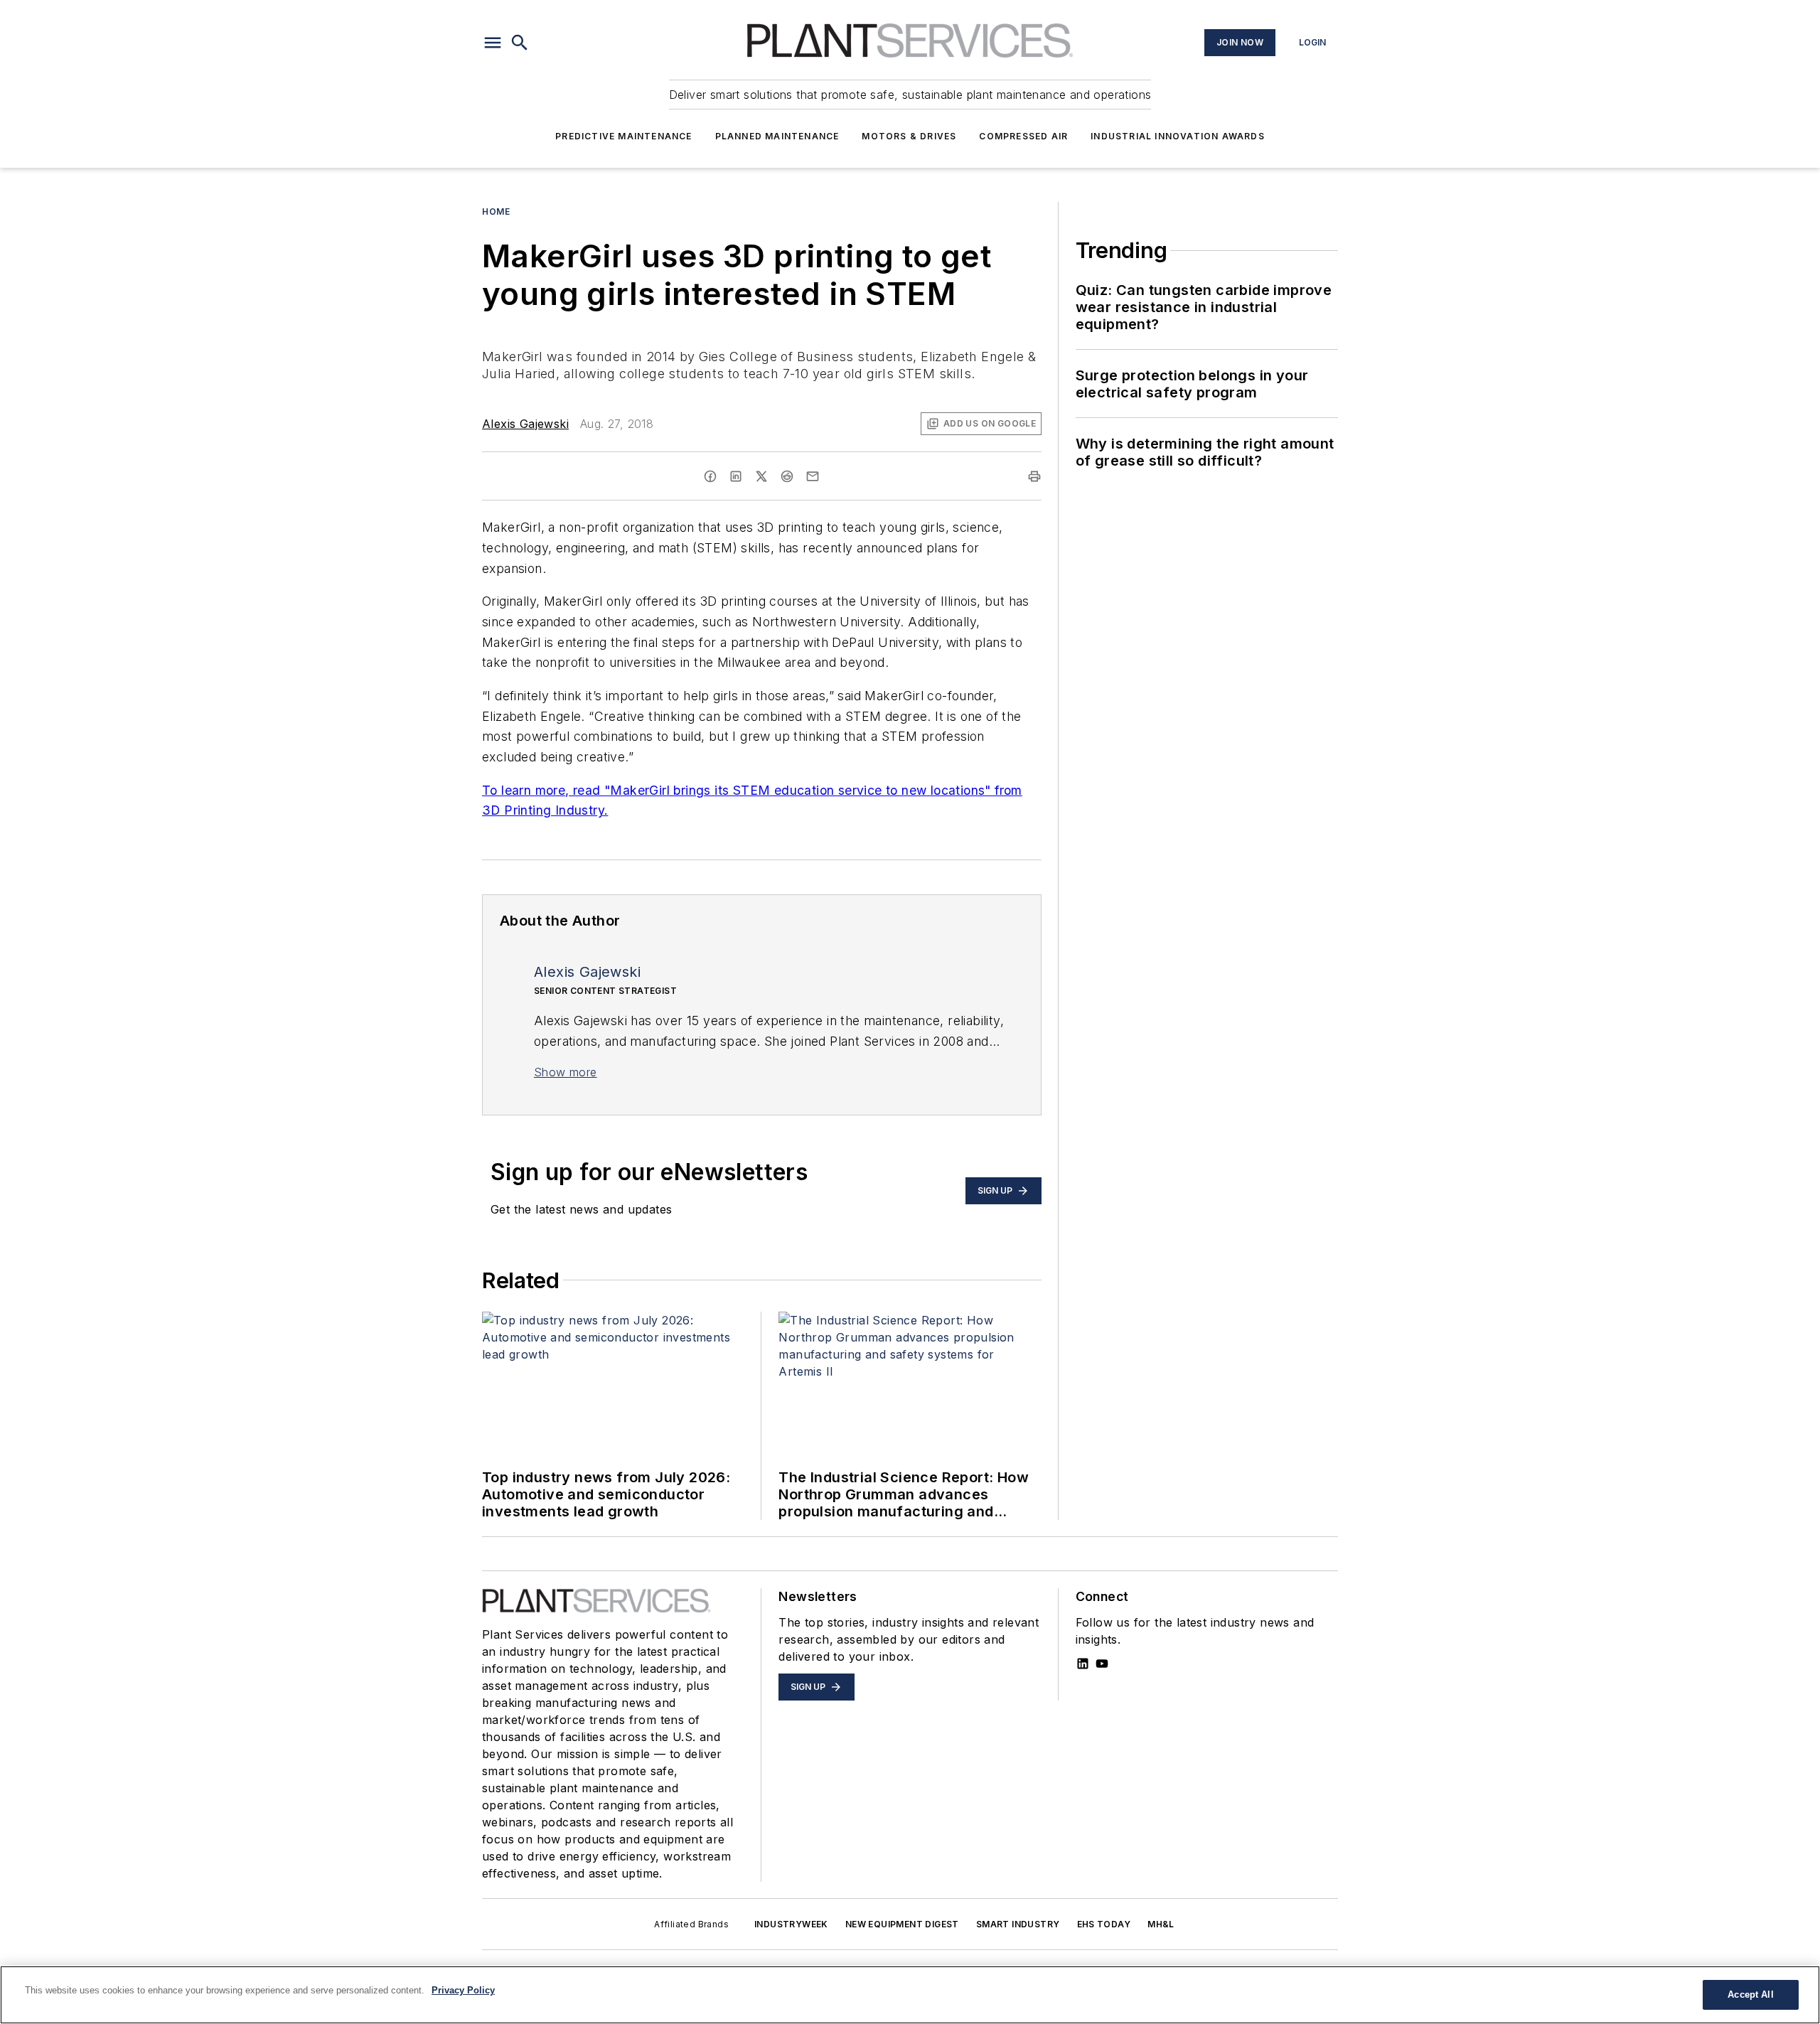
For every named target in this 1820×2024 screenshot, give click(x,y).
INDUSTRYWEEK (791, 1924)
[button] (493, 43)
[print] (1034, 476)
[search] (520, 43)
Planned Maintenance (777, 136)
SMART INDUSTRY (1018, 1924)
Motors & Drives (909, 136)
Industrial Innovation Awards (1178, 136)
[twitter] (761, 476)
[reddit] (787, 476)
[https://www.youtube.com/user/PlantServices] (1102, 1664)
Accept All (1750, 1994)
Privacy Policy (463, 1990)
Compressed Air (1023, 136)
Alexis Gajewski (525, 424)
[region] (910, 1995)
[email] (813, 476)
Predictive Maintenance (623, 136)
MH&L (1161, 1924)
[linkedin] (736, 476)
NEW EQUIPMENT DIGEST (902, 1924)
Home (496, 211)
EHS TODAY (1104, 1924)
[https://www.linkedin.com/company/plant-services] (1083, 1664)
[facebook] (710, 476)
